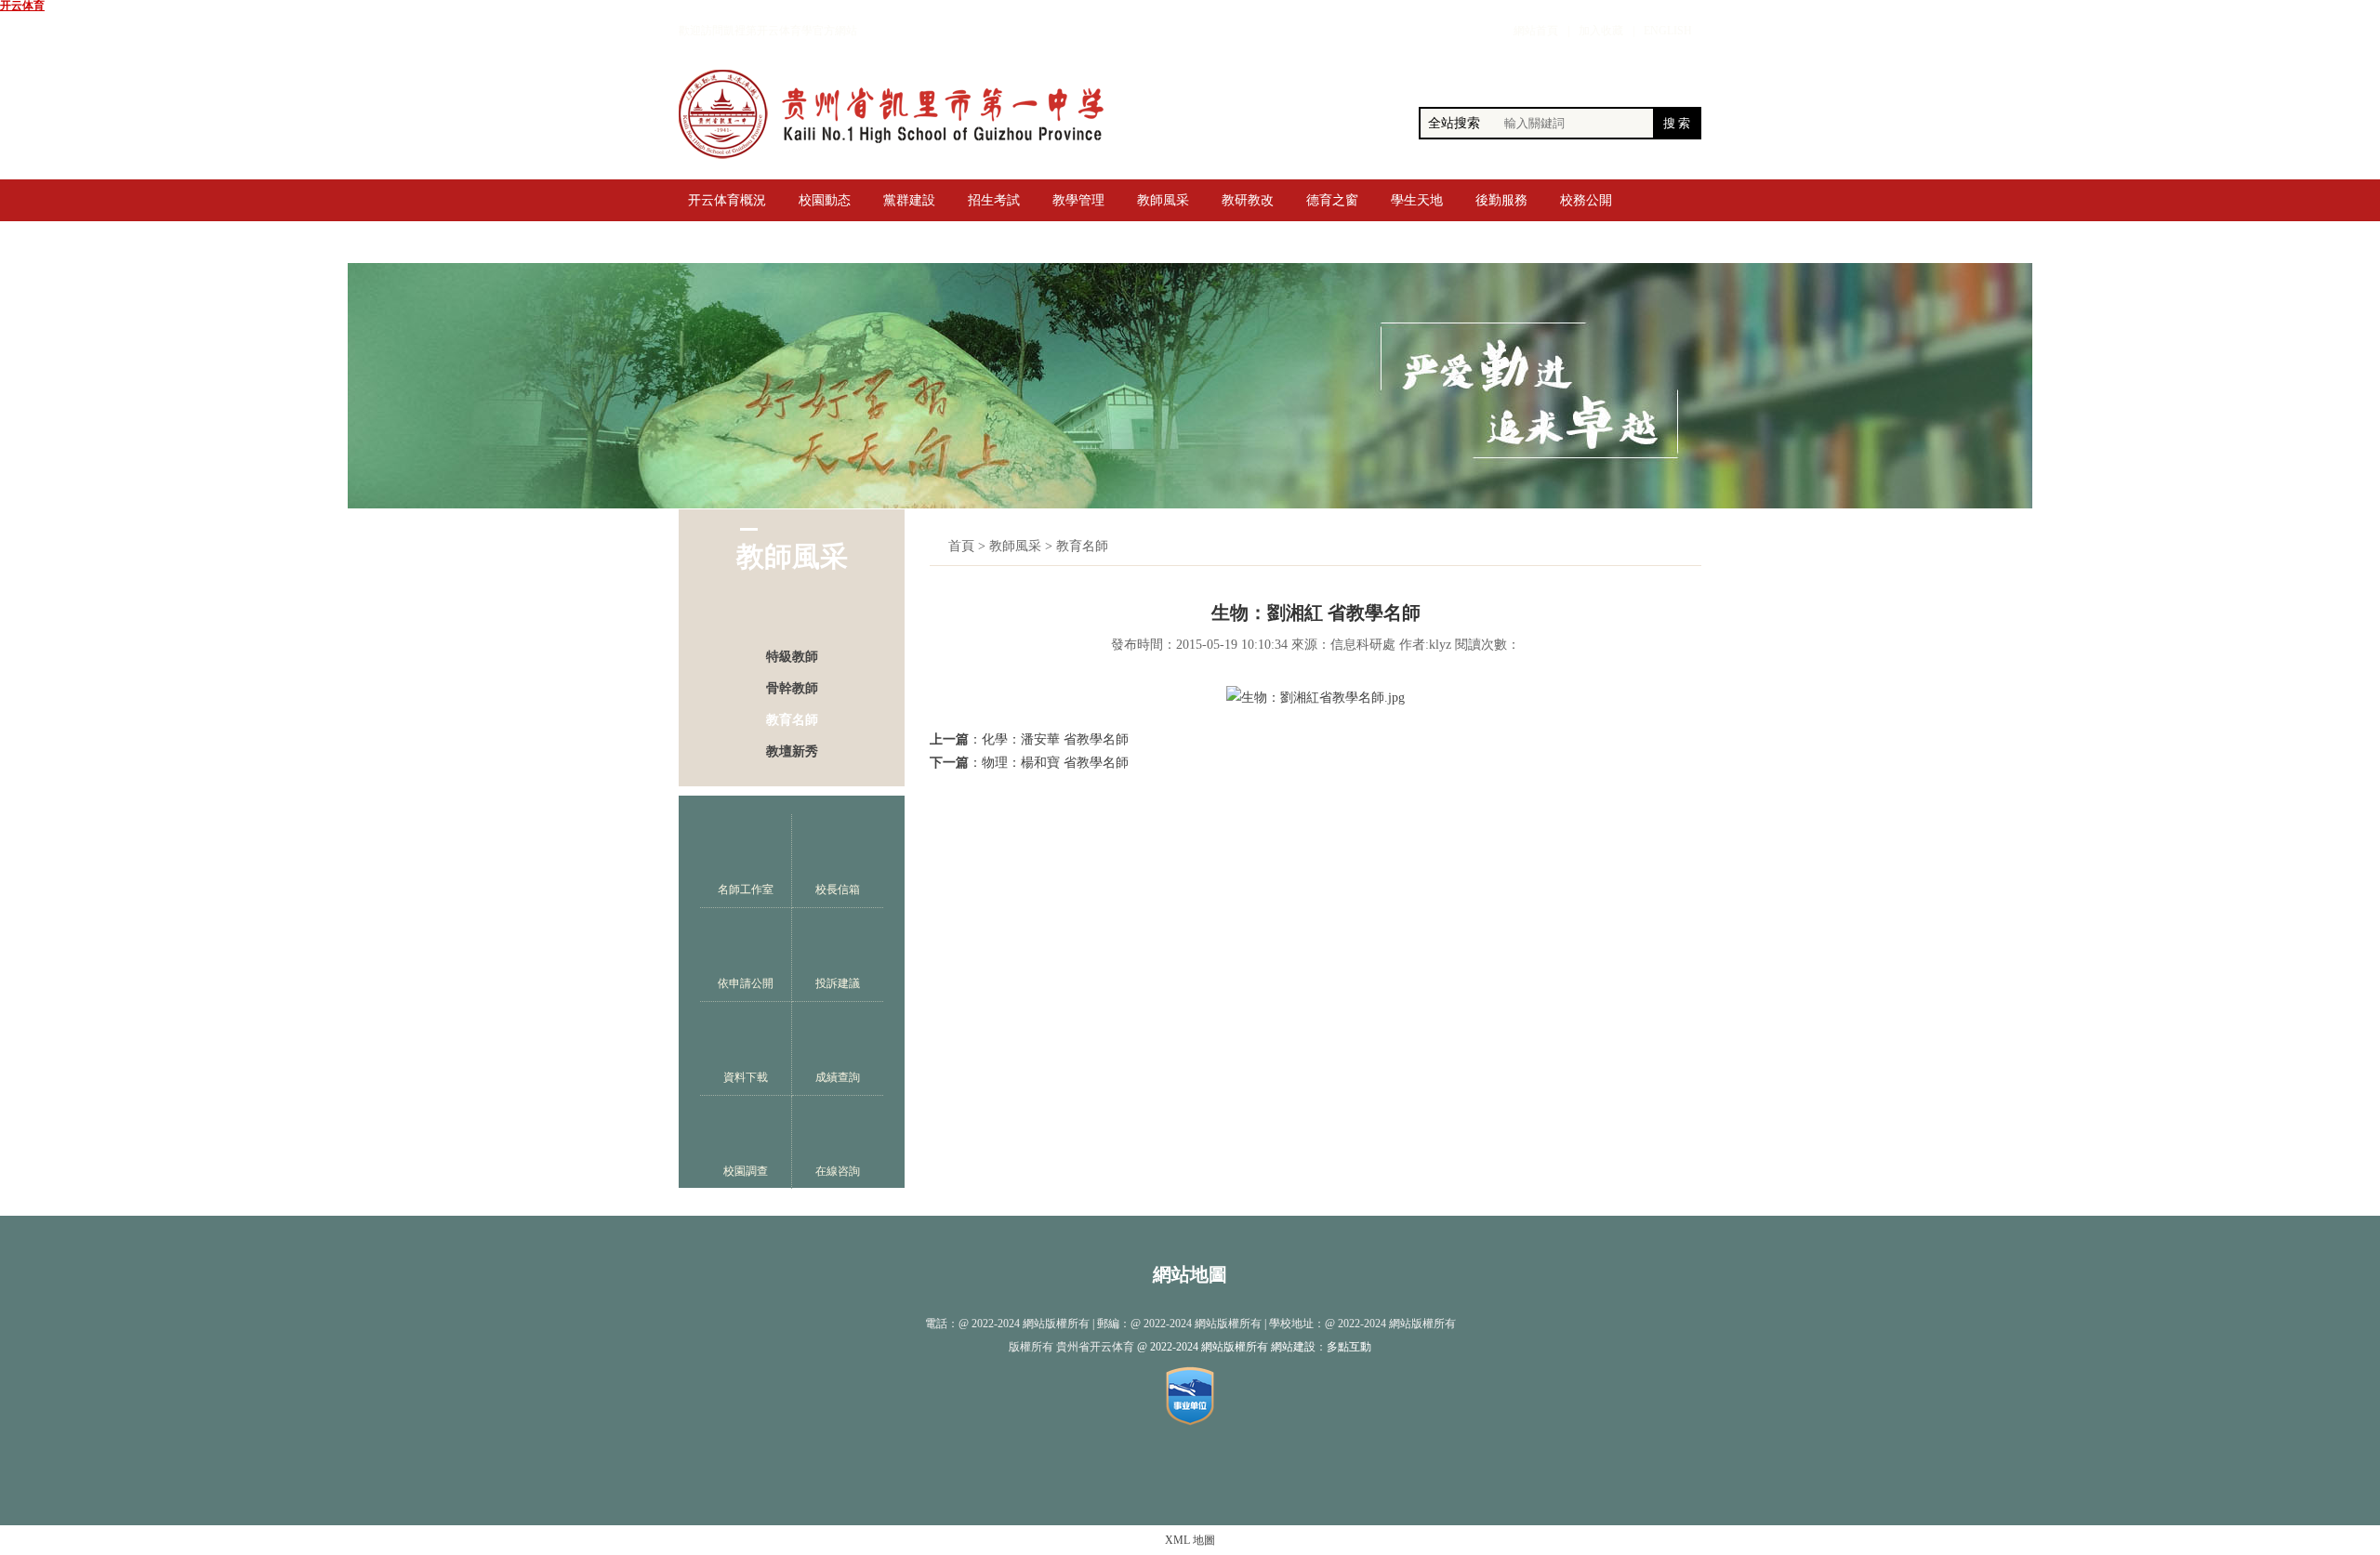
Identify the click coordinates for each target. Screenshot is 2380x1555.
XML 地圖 (1190, 1540)
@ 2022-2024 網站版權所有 (1203, 1347)
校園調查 (746, 1171)
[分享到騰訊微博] (1248, 1473)
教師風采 (1015, 546)
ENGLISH (1668, 31)
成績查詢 (838, 1077)
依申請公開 (746, 983)
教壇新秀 (792, 751)
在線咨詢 (838, 1171)
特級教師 (792, 657)
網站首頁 (1536, 31)
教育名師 (792, 720)
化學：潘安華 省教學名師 (1055, 739)
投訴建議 (838, 983)
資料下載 (746, 1077)
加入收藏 (1601, 31)
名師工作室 (746, 890)
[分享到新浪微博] (1133, 1473)
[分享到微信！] (1210, 1473)
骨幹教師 (792, 688)
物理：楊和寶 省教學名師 (1055, 763)
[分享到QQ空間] (1171, 1473)
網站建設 (1293, 1347)
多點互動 (1349, 1347)
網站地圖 (1190, 1274)
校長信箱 (838, 890)
